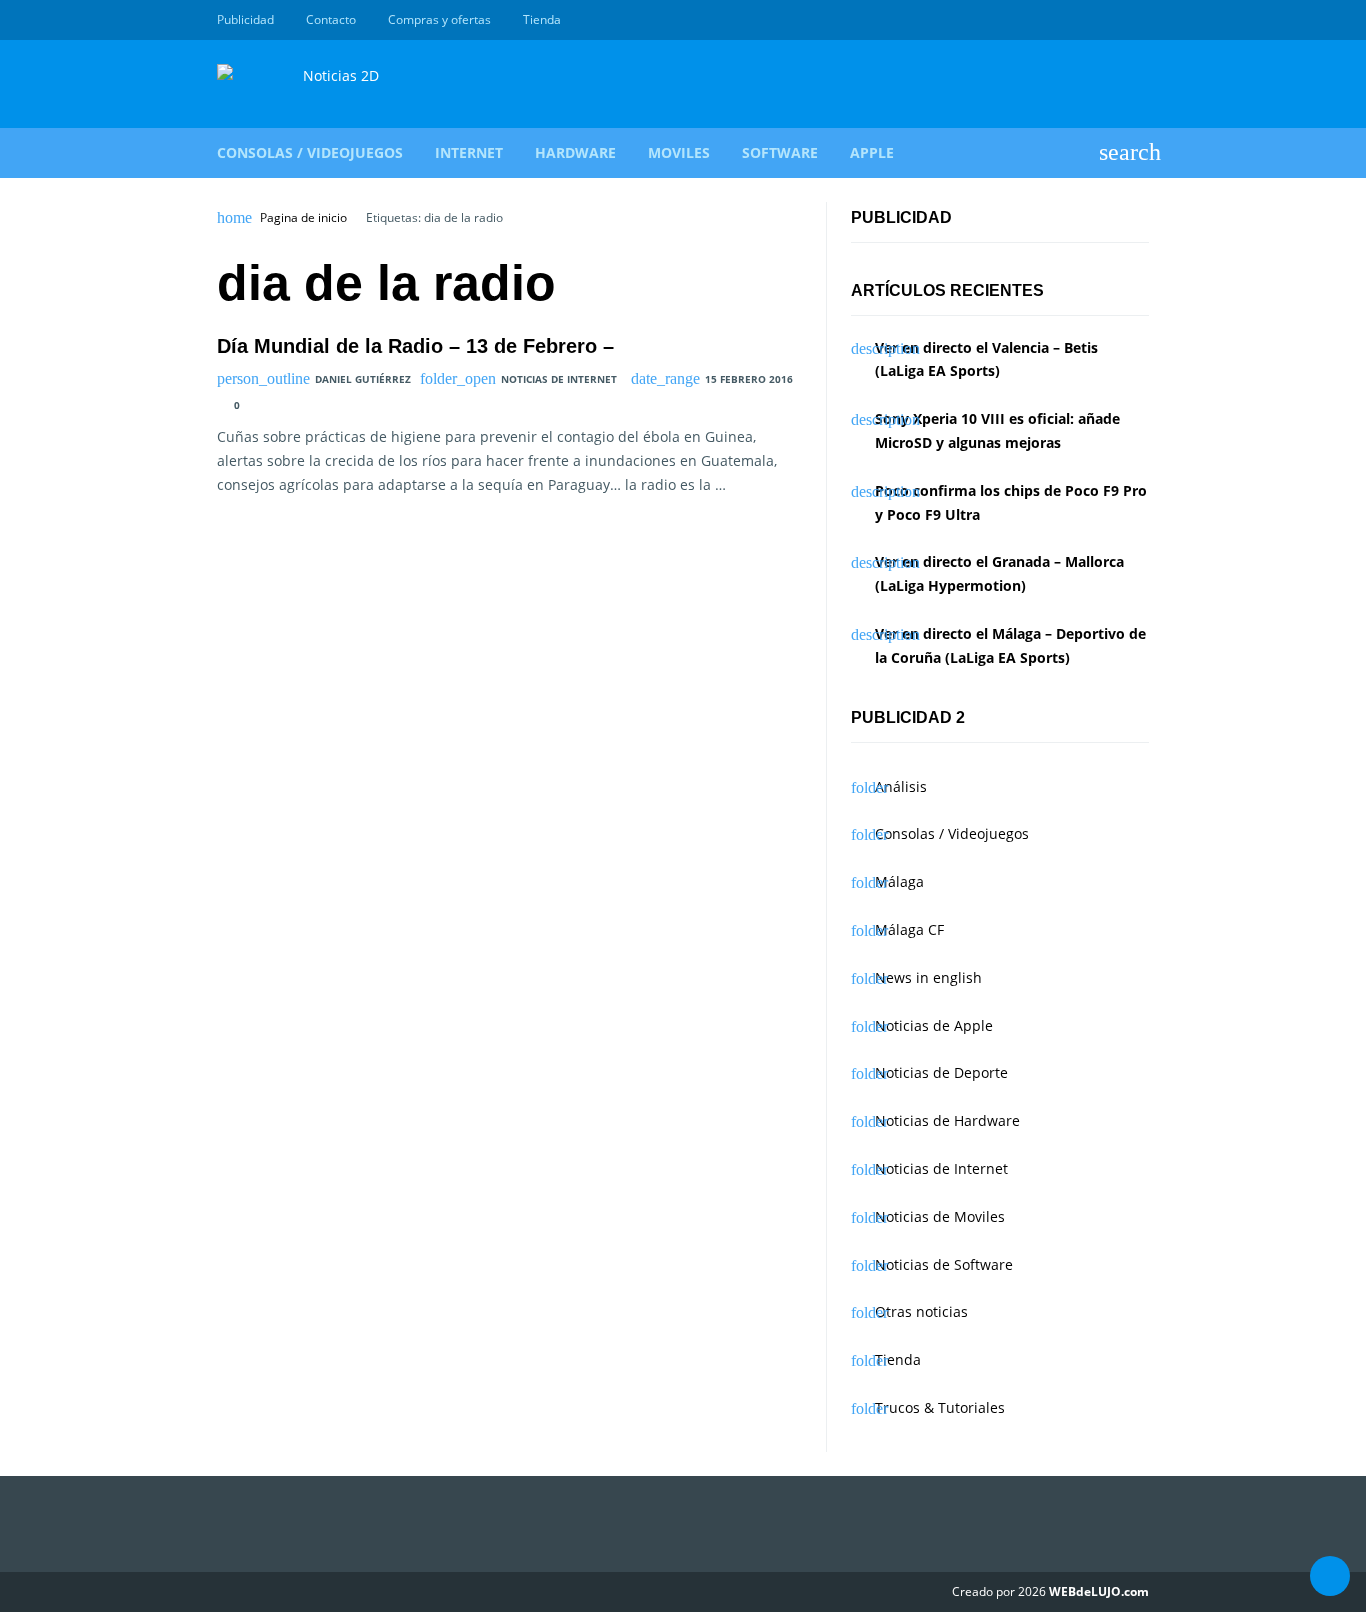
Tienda (542, 19)
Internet (469, 152)
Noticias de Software (944, 1264)
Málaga (899, 881)
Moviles (679, 152)
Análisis (901, 786)
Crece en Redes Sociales (1138, 20)
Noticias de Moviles (940, 1216)
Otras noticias (921, 1311)
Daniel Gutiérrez (363, 379)
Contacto (331, 19)
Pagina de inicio (303, 218)
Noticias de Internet (559, 379)
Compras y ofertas (439, 19)
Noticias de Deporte (941, 1072)
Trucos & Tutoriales (940, 1407)
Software (780, 152)
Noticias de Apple (934, 1025)
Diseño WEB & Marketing (1115, 20)
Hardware (575, 152)
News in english (928, 977)
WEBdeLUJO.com (1099, 1591)
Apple (872, 152)
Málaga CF (909, 929)
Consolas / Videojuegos (310, 152)
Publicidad (245, 19)
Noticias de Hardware (947, 1120)
